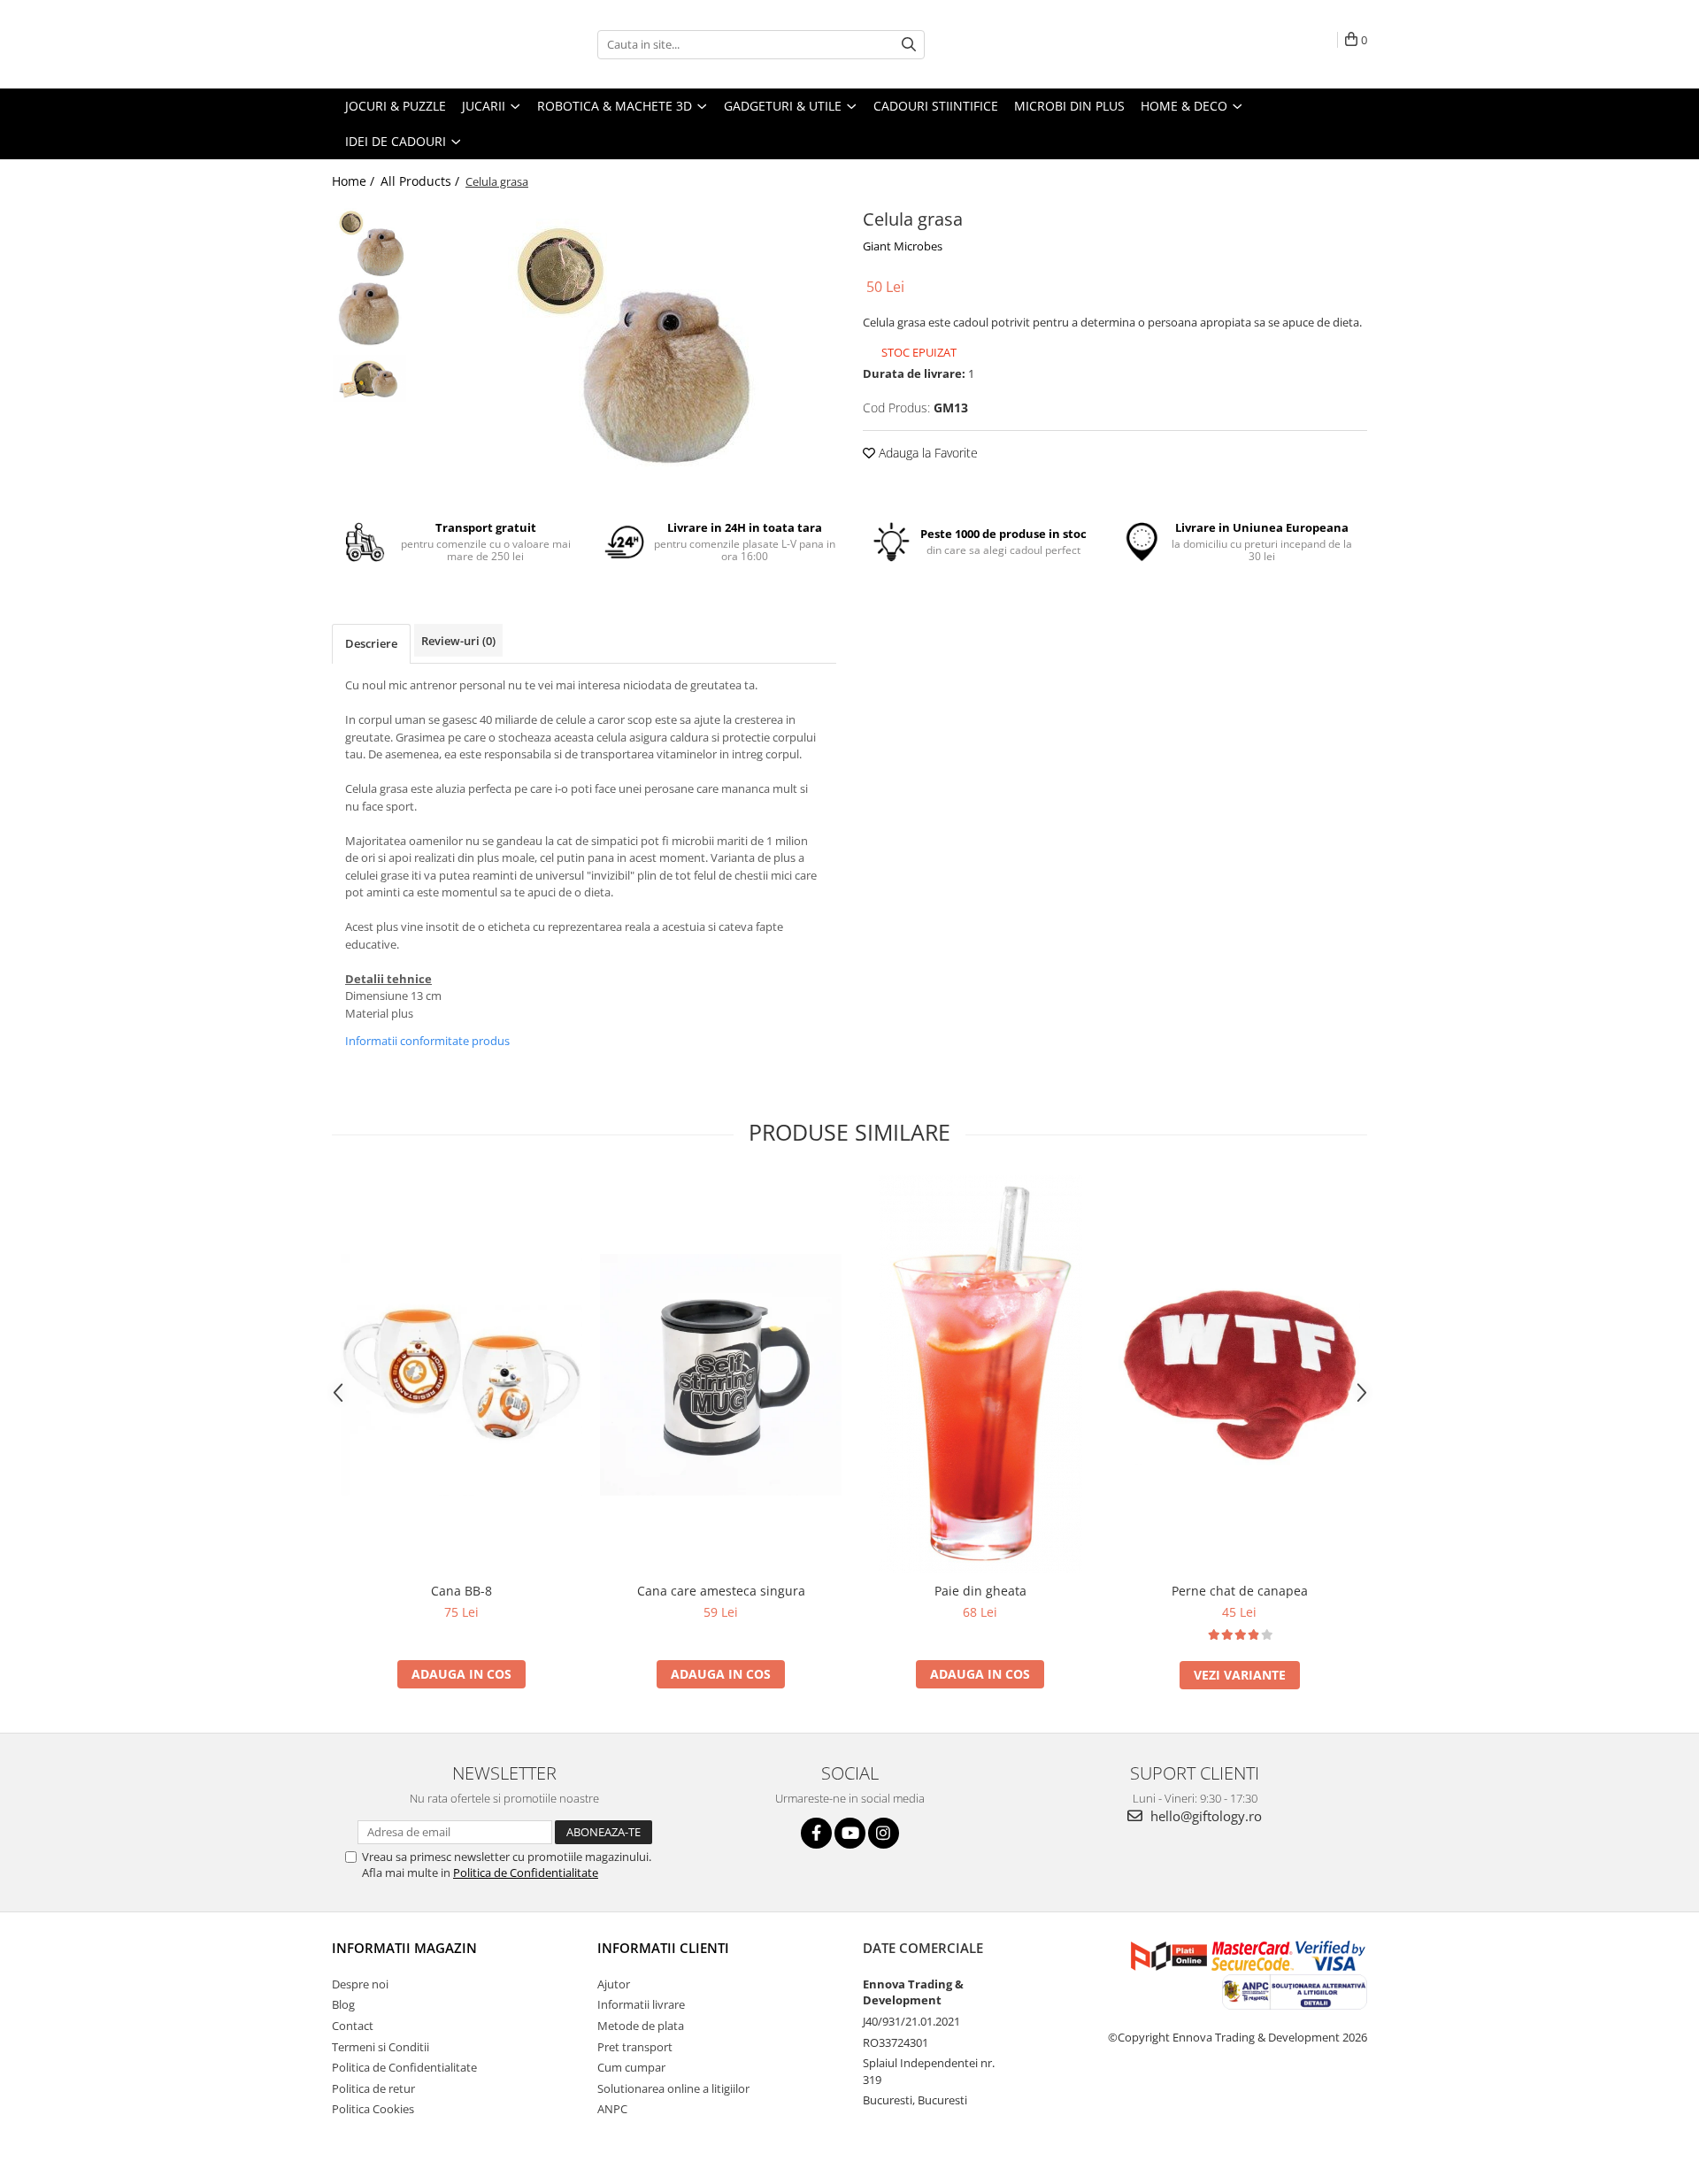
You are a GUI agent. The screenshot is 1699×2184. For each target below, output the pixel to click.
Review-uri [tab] (458, 641)
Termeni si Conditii (381, 2047)
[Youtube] (850, 1833)
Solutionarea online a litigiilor (673, 2088)
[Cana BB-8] (461, 1375)
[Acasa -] (420, 44)
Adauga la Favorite (926, 453)
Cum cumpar (631, 2067)
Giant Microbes (903, 246)
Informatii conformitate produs (427, 1041)
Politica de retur (373, 2088)
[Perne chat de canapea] (1239, 1374)
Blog (343, 2004)
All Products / (422, 181)
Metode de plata (641, 2026)
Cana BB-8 (461, 1591)
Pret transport (635, 2047)
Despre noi (360, 1984)
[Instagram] (884, 1833)
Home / (355, 181)
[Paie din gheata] (980, 1374)
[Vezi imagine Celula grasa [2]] (369, 378)
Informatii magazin (404, 1948)
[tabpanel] (626, 337)
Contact (353, 2026)
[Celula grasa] (626, 337)
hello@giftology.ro (1204, 1816)
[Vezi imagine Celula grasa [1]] (369, 314)
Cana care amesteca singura (721, 1591)
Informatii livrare (641, 2004)
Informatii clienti (663, 1948)
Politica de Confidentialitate (526, 1873)
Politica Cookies (373, 2109)
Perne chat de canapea (1240, 1591)
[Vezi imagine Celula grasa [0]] (369, 241)
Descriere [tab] (371, 643)
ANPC (612, 2109)
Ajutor (614, 1984)
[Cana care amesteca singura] (721, 1375)
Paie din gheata (980, 1591)
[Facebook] (816, 1833)
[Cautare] (909, 45)
